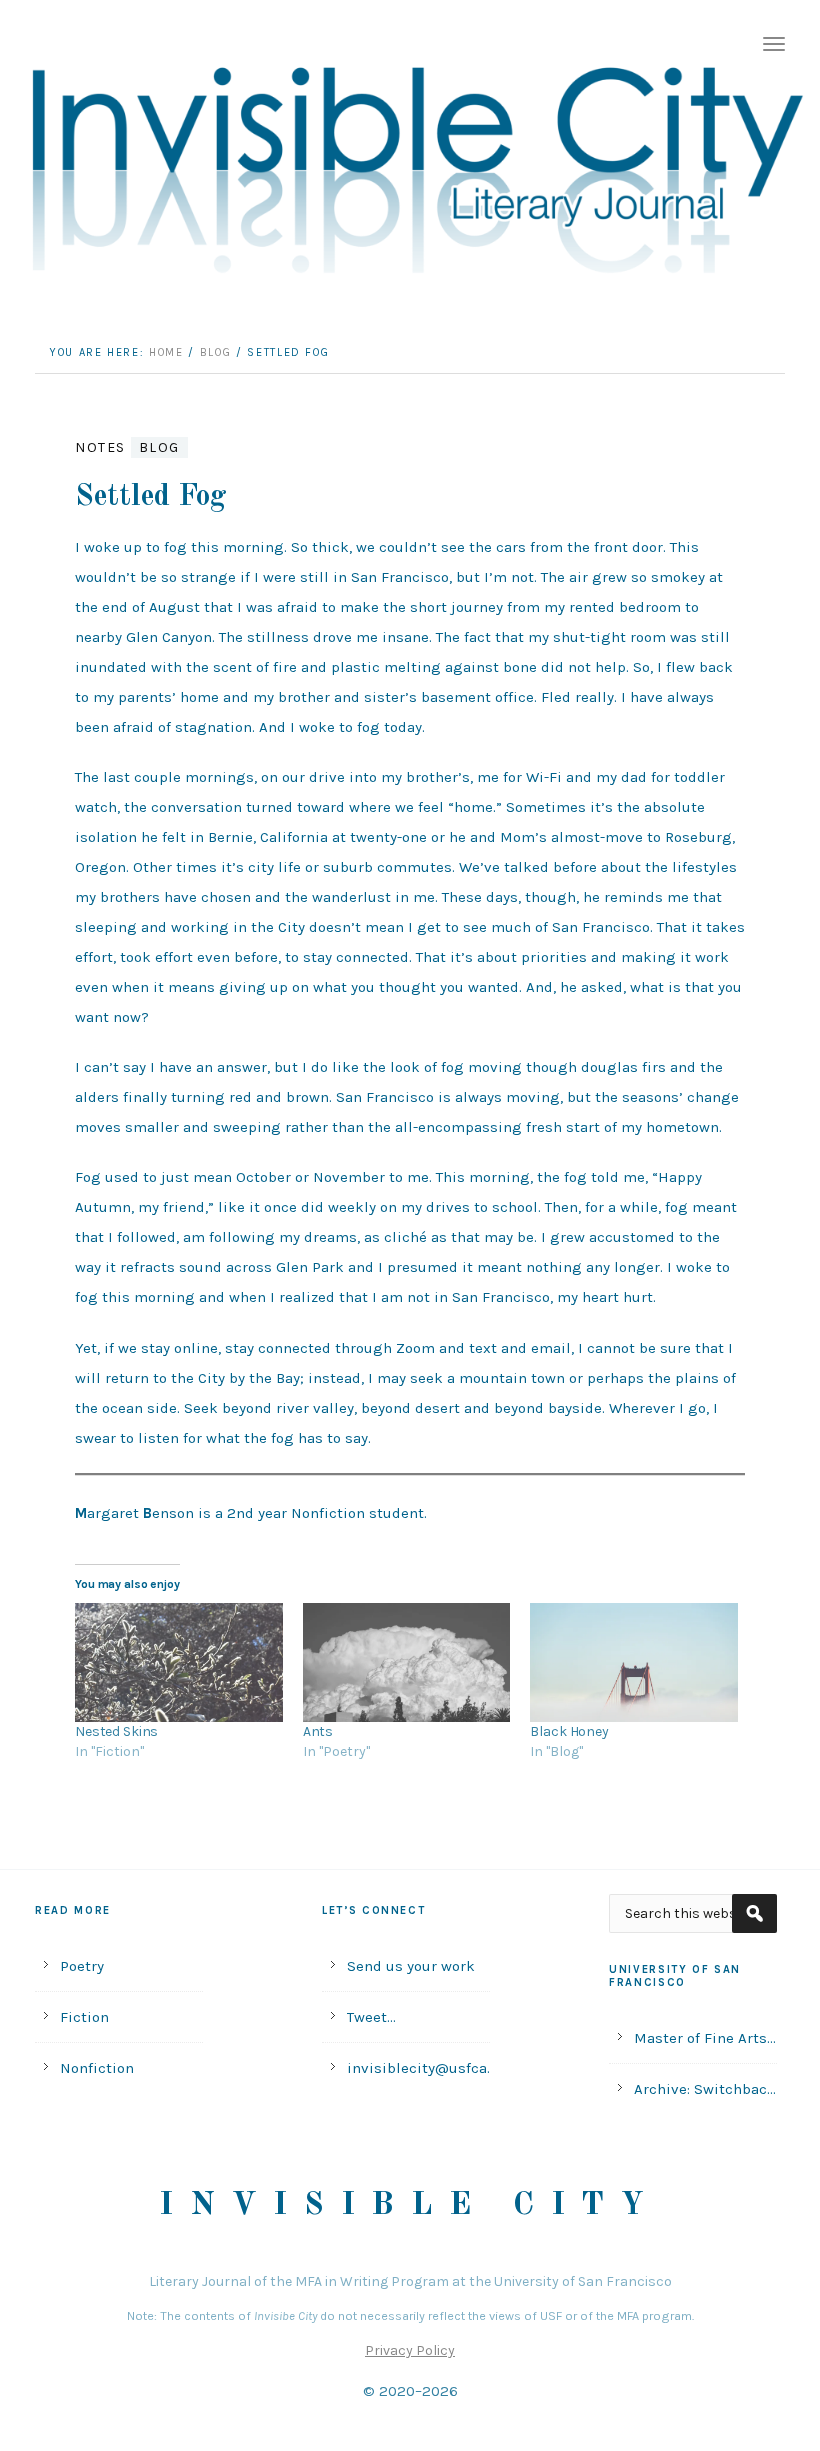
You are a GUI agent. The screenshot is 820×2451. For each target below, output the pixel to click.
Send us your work (411, 1966)
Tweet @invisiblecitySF (406, 2020)
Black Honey (569, 1731)
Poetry (82, 1966)
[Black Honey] (634, 1662)
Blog (159, 447)
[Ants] (407, 1662)
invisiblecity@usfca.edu (418, 2068)
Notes (100, 447)
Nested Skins (116, 1731)
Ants (318, 1731)
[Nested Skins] (179, 1662)
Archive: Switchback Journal (705, 2092)
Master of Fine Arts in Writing (700, 2041)
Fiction (84, 2017)
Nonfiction (97, 2068)
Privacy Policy (410, 2350)
